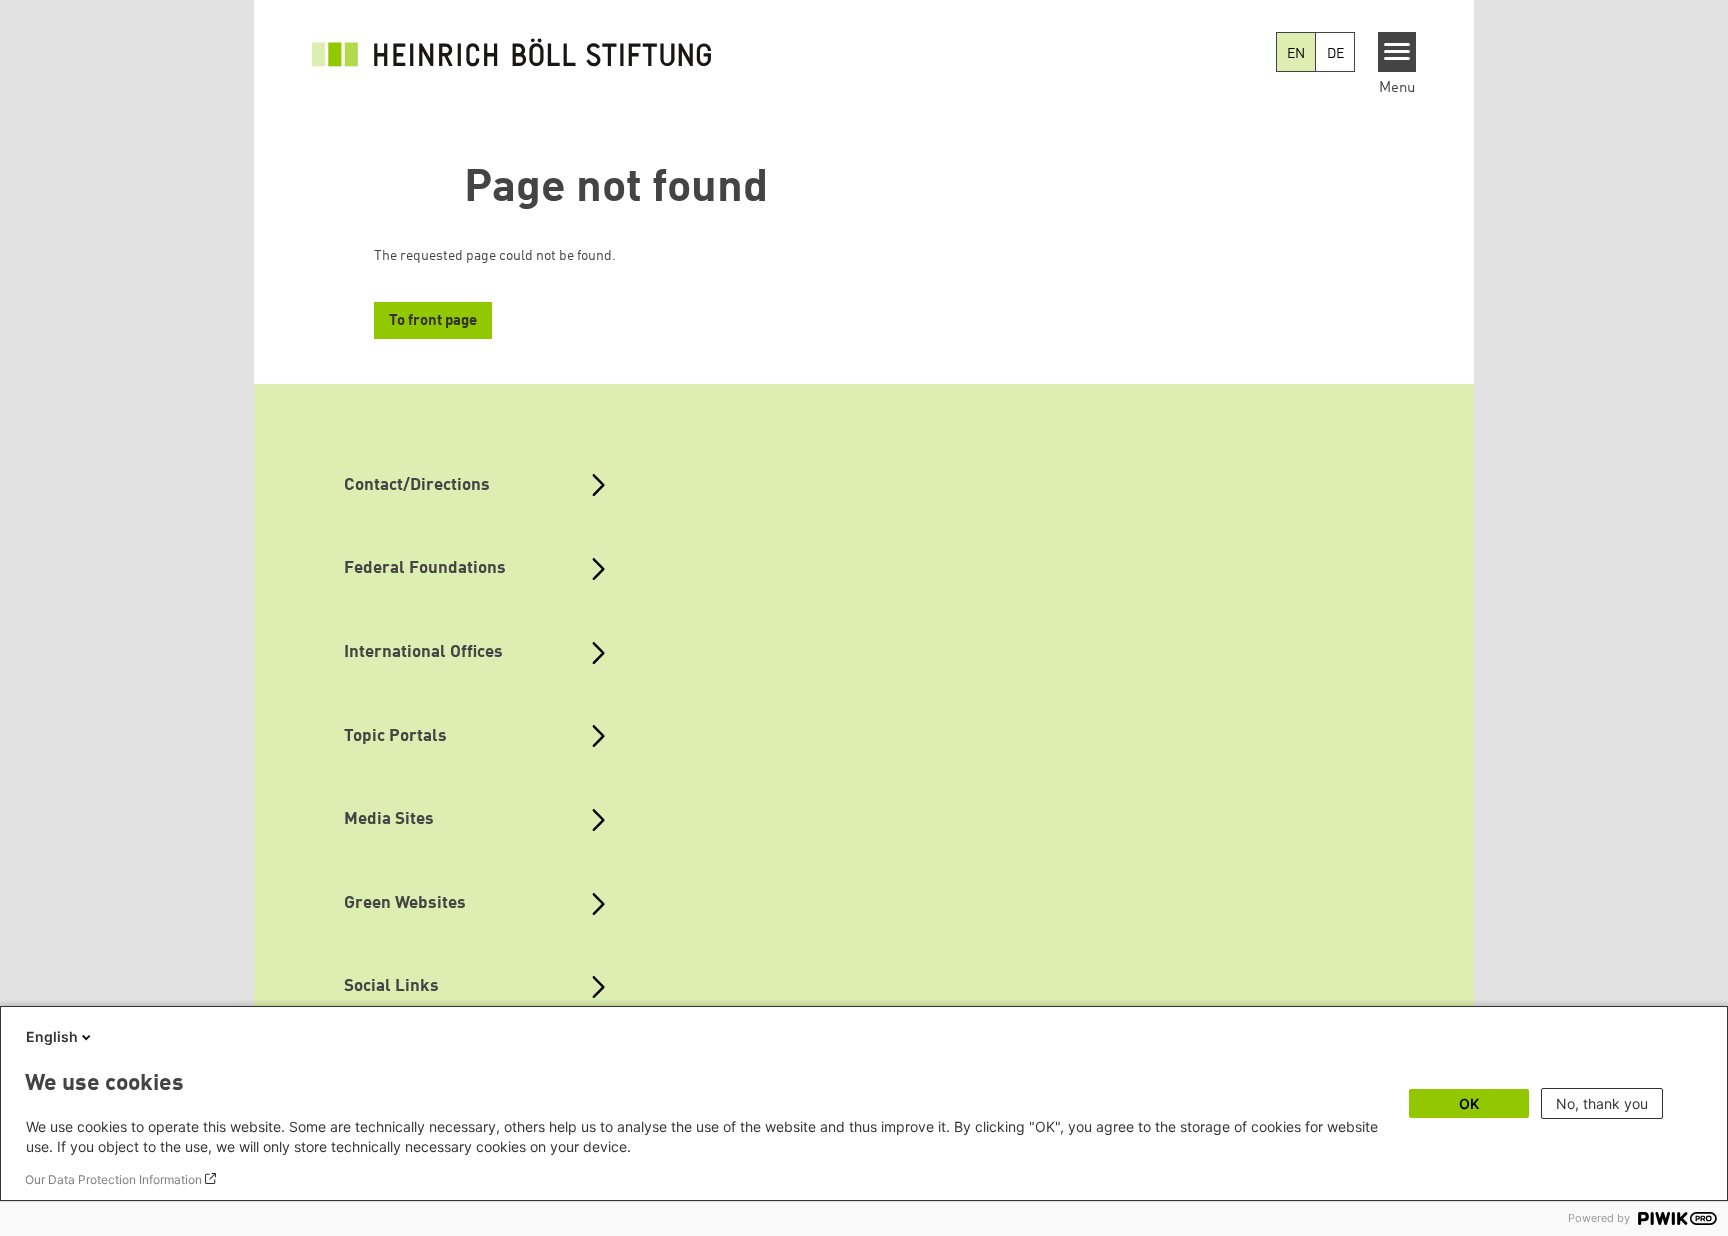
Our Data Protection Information (113, 1179)
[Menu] (1397, 52)
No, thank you (1602, 1103)
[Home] (512, 52)
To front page (433, 321)
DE (1335, 54)
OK (1469, 1103)
